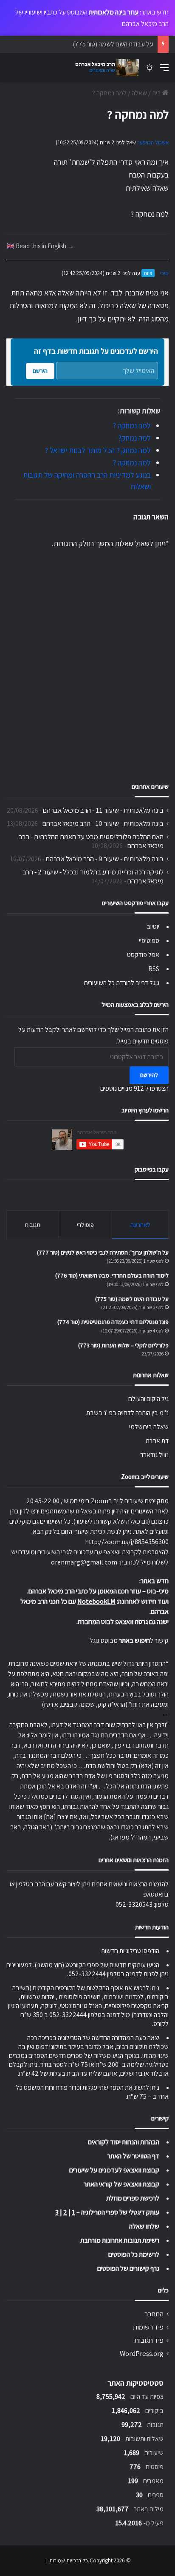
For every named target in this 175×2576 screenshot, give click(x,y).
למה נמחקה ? (132, 426)
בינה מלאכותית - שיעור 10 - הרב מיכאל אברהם (103, 823)
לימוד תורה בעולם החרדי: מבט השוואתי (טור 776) (112, 1275)
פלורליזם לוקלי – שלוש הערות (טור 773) (123, 1345)
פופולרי (85, 1225)
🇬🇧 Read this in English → (40, 246)
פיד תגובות (149, 2340)
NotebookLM (96, 1601)
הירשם (40, 371)
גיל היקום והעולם (148, 1399)
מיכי (164, 273)
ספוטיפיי (149, 941)
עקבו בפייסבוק (152, 1169)
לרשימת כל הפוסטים (134, 2254)
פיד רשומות (148, 2327)
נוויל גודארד (154, 1455)
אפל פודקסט (143, 955)
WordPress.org (142, 2353)
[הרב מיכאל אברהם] (105, 68)
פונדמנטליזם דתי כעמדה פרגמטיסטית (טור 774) (113, 1322)
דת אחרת (157, 1441)
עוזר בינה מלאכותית (114, 12)
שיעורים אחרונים (150, 787)
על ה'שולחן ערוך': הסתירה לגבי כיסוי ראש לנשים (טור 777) (103, 1252)
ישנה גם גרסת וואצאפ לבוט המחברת (123, 1622)
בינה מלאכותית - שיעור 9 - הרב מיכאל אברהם (105, 859)
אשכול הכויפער (153, 142)
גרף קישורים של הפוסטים (128, 2268)
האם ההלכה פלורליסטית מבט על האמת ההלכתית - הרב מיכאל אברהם (91, 841)
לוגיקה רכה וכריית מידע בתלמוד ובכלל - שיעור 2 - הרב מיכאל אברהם (93, 876)
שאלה (139, 93)
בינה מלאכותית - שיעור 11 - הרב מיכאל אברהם (103, 810)
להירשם (149, 1075)
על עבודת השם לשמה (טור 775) (113, 44)
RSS (154, 969)
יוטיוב (153, 927)
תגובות (32, 1225)
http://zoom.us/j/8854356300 (127, 1542)
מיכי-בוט (158, 1591)
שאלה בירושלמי (149, 1427)
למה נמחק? (134, 438)
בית (157, 93)
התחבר (154, 2314)
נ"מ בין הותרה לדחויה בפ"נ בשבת (127, 1413)
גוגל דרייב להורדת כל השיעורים (122, 983)
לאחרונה (140, 1225)
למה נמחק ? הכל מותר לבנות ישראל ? (98, 450)
